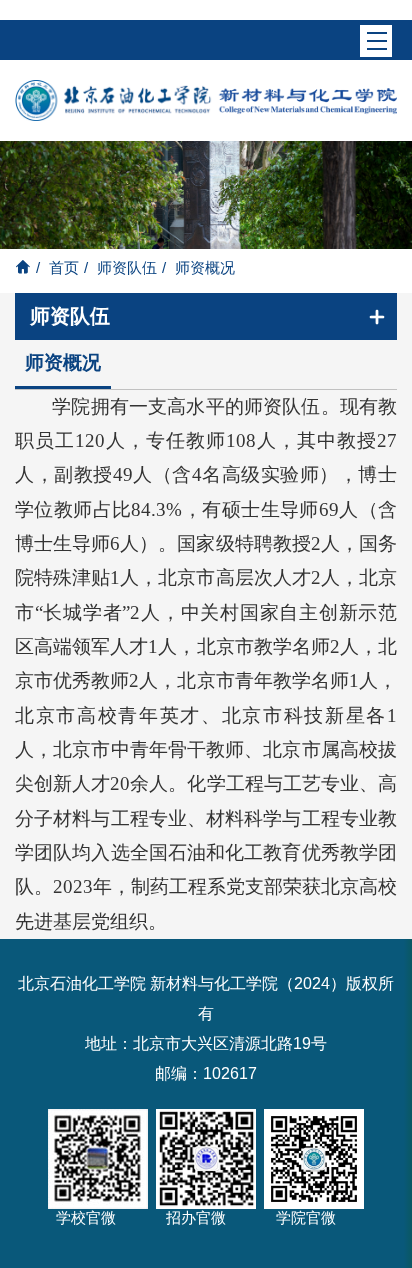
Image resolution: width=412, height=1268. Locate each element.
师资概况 (63, 362)
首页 (64, 267)
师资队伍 (127, 267)
